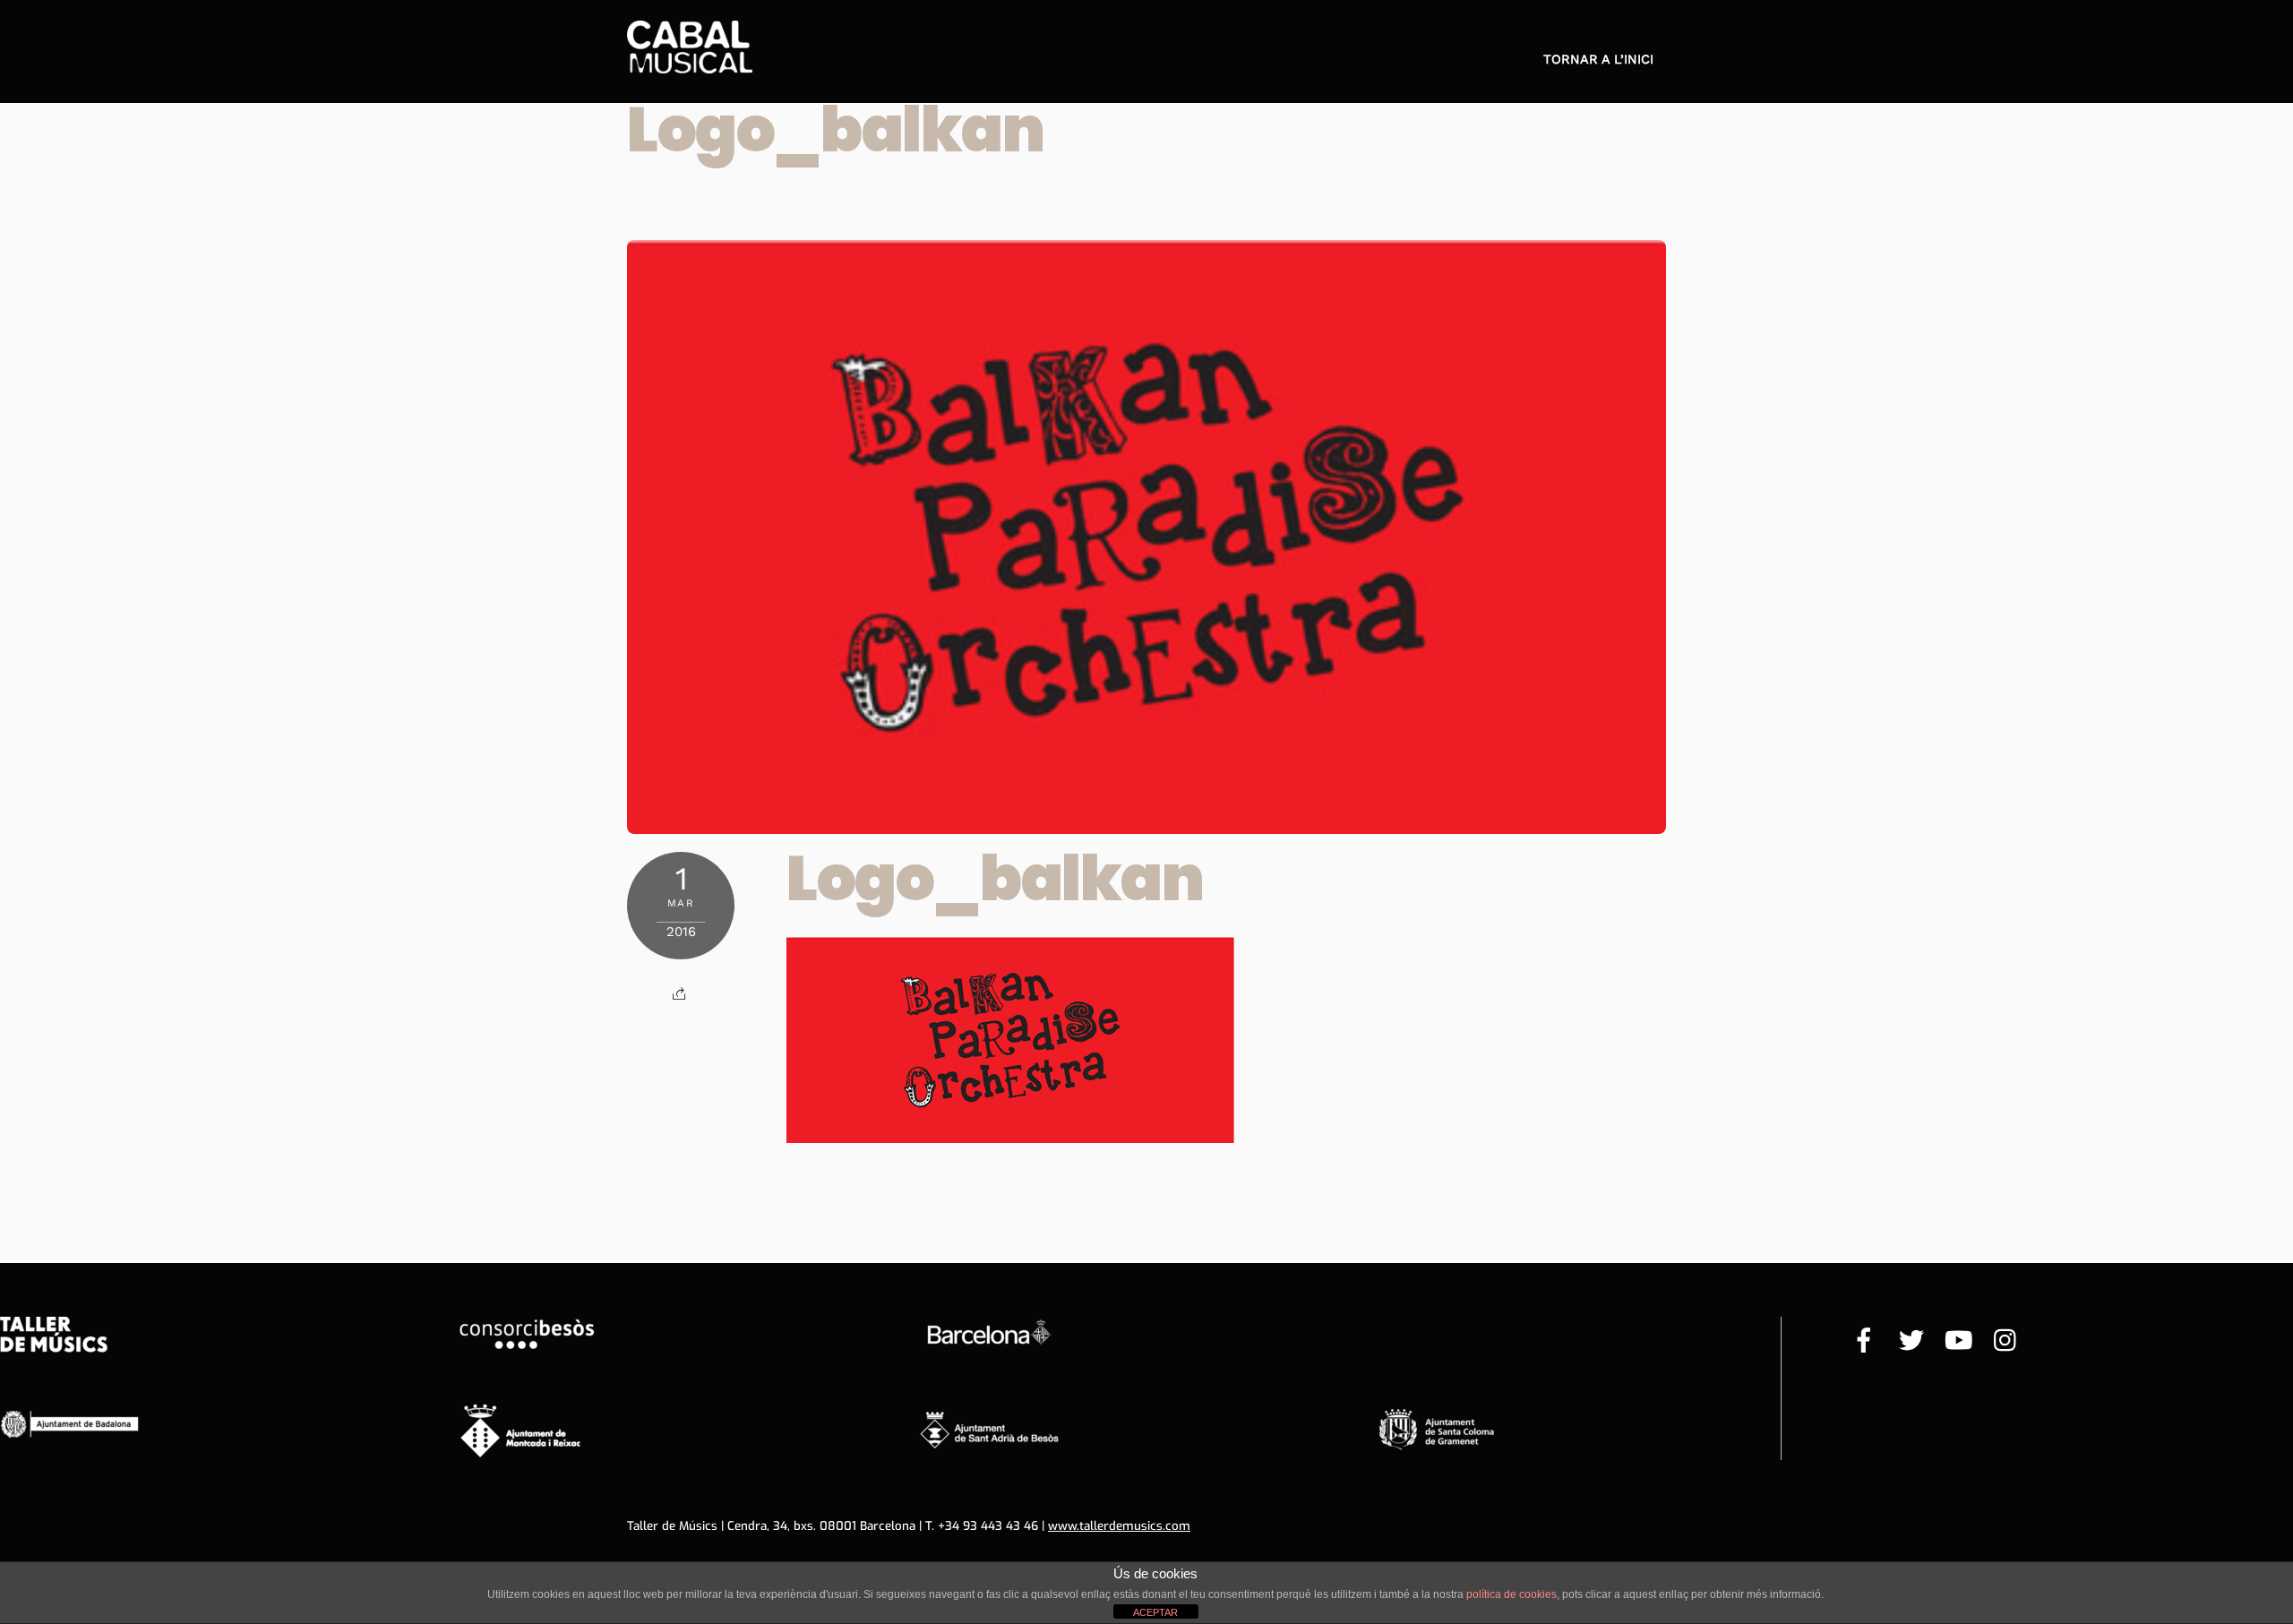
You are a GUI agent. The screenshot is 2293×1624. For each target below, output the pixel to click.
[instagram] (2006, 1342)
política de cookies (1511, 1594)
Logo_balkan (836, 129)
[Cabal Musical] (690, 64)
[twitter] (1911, 1342)
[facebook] (1864, 1342)
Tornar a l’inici (1598, 59)
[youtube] (1959, 1342)
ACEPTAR (1155, 1612)
